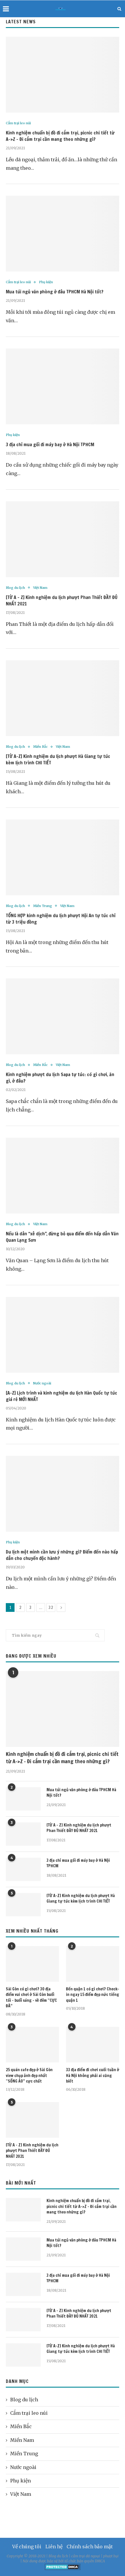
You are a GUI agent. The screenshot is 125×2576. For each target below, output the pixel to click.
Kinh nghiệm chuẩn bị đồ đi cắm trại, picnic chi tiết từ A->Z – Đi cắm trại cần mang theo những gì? (60, 136)
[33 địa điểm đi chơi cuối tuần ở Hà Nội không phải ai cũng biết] (93, 2045)
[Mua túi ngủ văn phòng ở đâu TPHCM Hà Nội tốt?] (63, 234)
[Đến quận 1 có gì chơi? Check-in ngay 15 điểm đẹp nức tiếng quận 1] (93, 1964)
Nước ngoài (42, 1383)
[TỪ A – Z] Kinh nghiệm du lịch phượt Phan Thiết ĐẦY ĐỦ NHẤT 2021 (79, 1828)
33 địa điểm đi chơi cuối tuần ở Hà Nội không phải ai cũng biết (93, 2076)
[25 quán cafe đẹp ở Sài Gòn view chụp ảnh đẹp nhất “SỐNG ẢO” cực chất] (32, 2045)
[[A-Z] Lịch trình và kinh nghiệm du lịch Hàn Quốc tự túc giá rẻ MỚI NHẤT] (63, 1335)
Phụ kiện (46, 282)
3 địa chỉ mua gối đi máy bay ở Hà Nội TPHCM (50, 444)
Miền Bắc (40, 747)
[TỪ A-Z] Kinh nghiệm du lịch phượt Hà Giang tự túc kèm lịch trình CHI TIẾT (81, 1899)
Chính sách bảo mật (90, 2547)
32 (51, 1607)
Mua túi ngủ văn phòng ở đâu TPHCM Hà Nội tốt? (55, 292)
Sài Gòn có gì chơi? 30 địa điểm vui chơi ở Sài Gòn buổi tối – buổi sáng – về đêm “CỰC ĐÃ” (31, 1998)
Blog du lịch (15, 588)
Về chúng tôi (27, 2547)
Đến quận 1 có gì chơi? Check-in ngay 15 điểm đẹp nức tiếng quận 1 (93, 1995)
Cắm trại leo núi (18, 123)
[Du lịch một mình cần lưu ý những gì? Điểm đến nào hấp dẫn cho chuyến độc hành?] (63, 1494)
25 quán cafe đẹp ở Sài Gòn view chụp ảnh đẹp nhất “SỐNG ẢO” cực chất (29, 2076)
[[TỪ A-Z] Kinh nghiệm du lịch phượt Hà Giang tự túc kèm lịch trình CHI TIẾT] (63, 698)
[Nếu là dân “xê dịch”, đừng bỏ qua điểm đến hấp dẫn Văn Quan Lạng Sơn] (63, 1176)
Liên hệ (54, 2547)
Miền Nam (22, 2440)
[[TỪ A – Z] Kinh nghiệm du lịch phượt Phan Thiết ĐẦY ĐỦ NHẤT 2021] (63, 539)
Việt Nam (40, 588)
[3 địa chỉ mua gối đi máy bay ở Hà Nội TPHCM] (63, 386)
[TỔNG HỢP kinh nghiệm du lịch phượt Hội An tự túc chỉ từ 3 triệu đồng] (63, 857)
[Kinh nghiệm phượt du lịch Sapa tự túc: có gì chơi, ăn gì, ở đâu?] (63, 1016)
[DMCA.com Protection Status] (63, 2566)
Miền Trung (43, 906)
